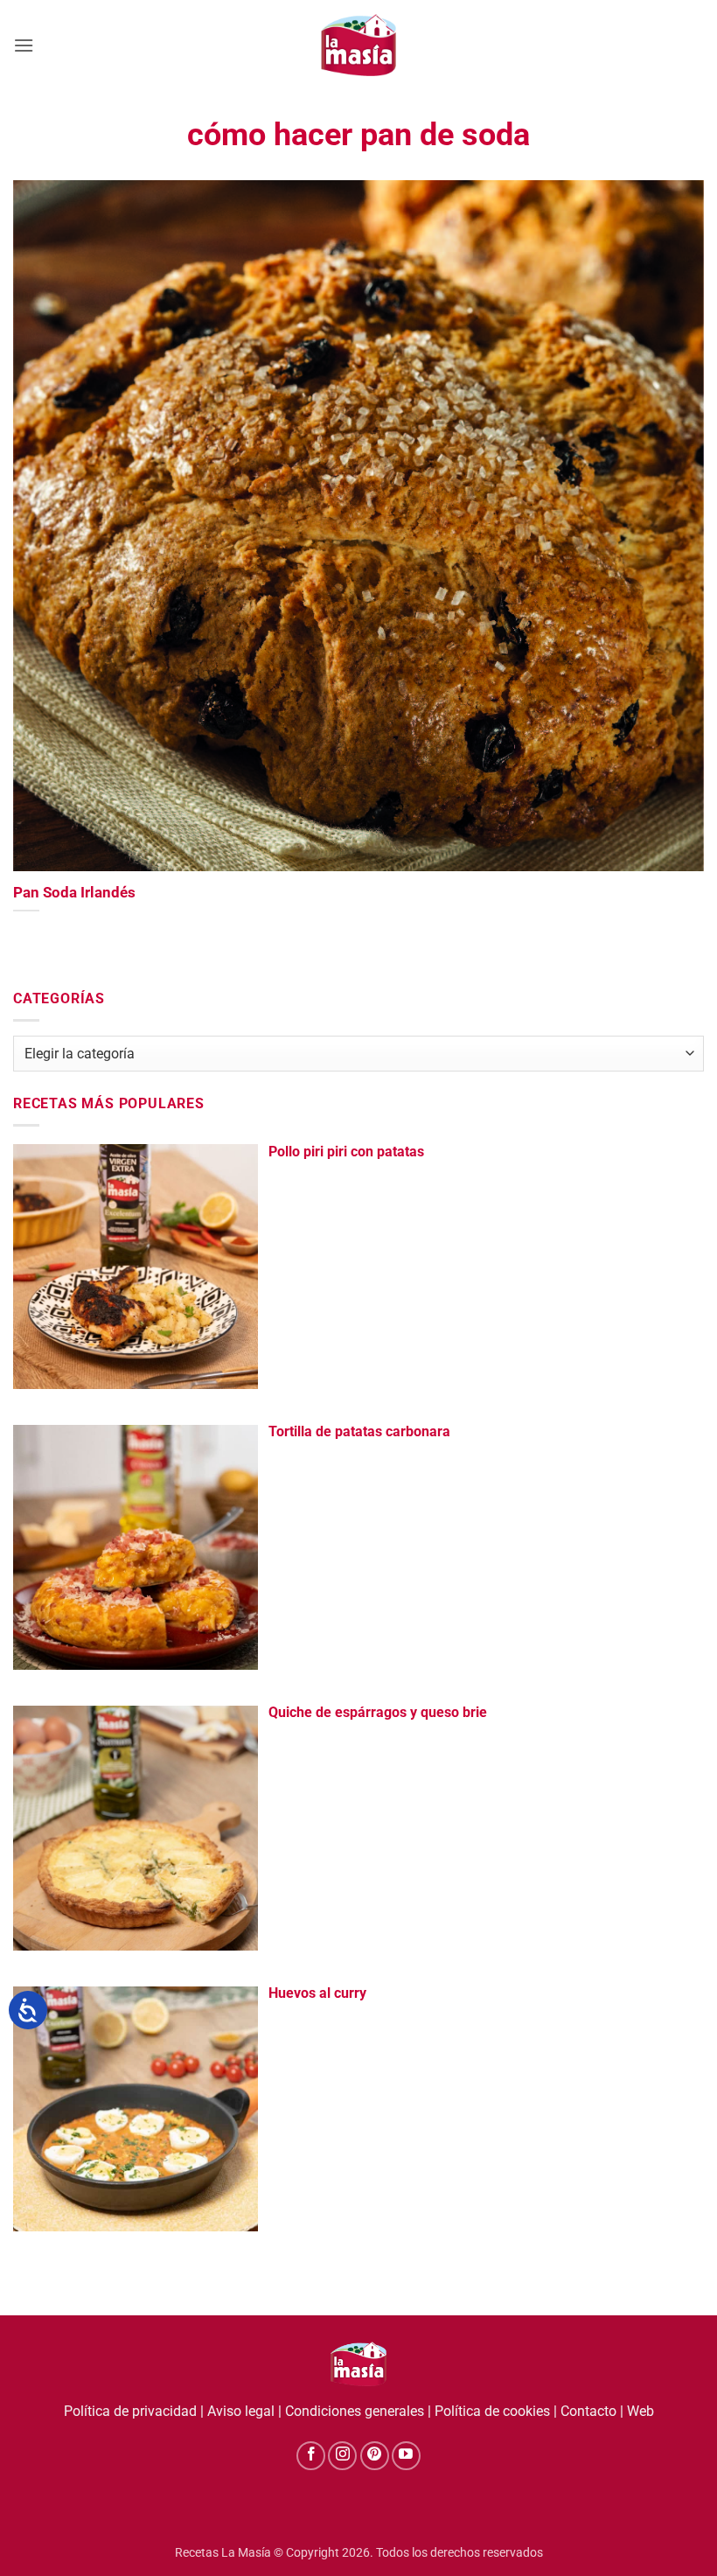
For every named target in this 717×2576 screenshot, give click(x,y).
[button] (24, 45)
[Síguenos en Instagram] (342, 2456)
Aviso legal (241, 2411)
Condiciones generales (355, 2411)
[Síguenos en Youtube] (406, 2456)
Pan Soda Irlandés (74, 893)
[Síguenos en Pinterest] (375, 2456)
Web (640, 2411)
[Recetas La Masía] (359, 45)
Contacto (588, 2411)
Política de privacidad (130, 2411)
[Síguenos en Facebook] (311, 2456)
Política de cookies (492, 2411)
